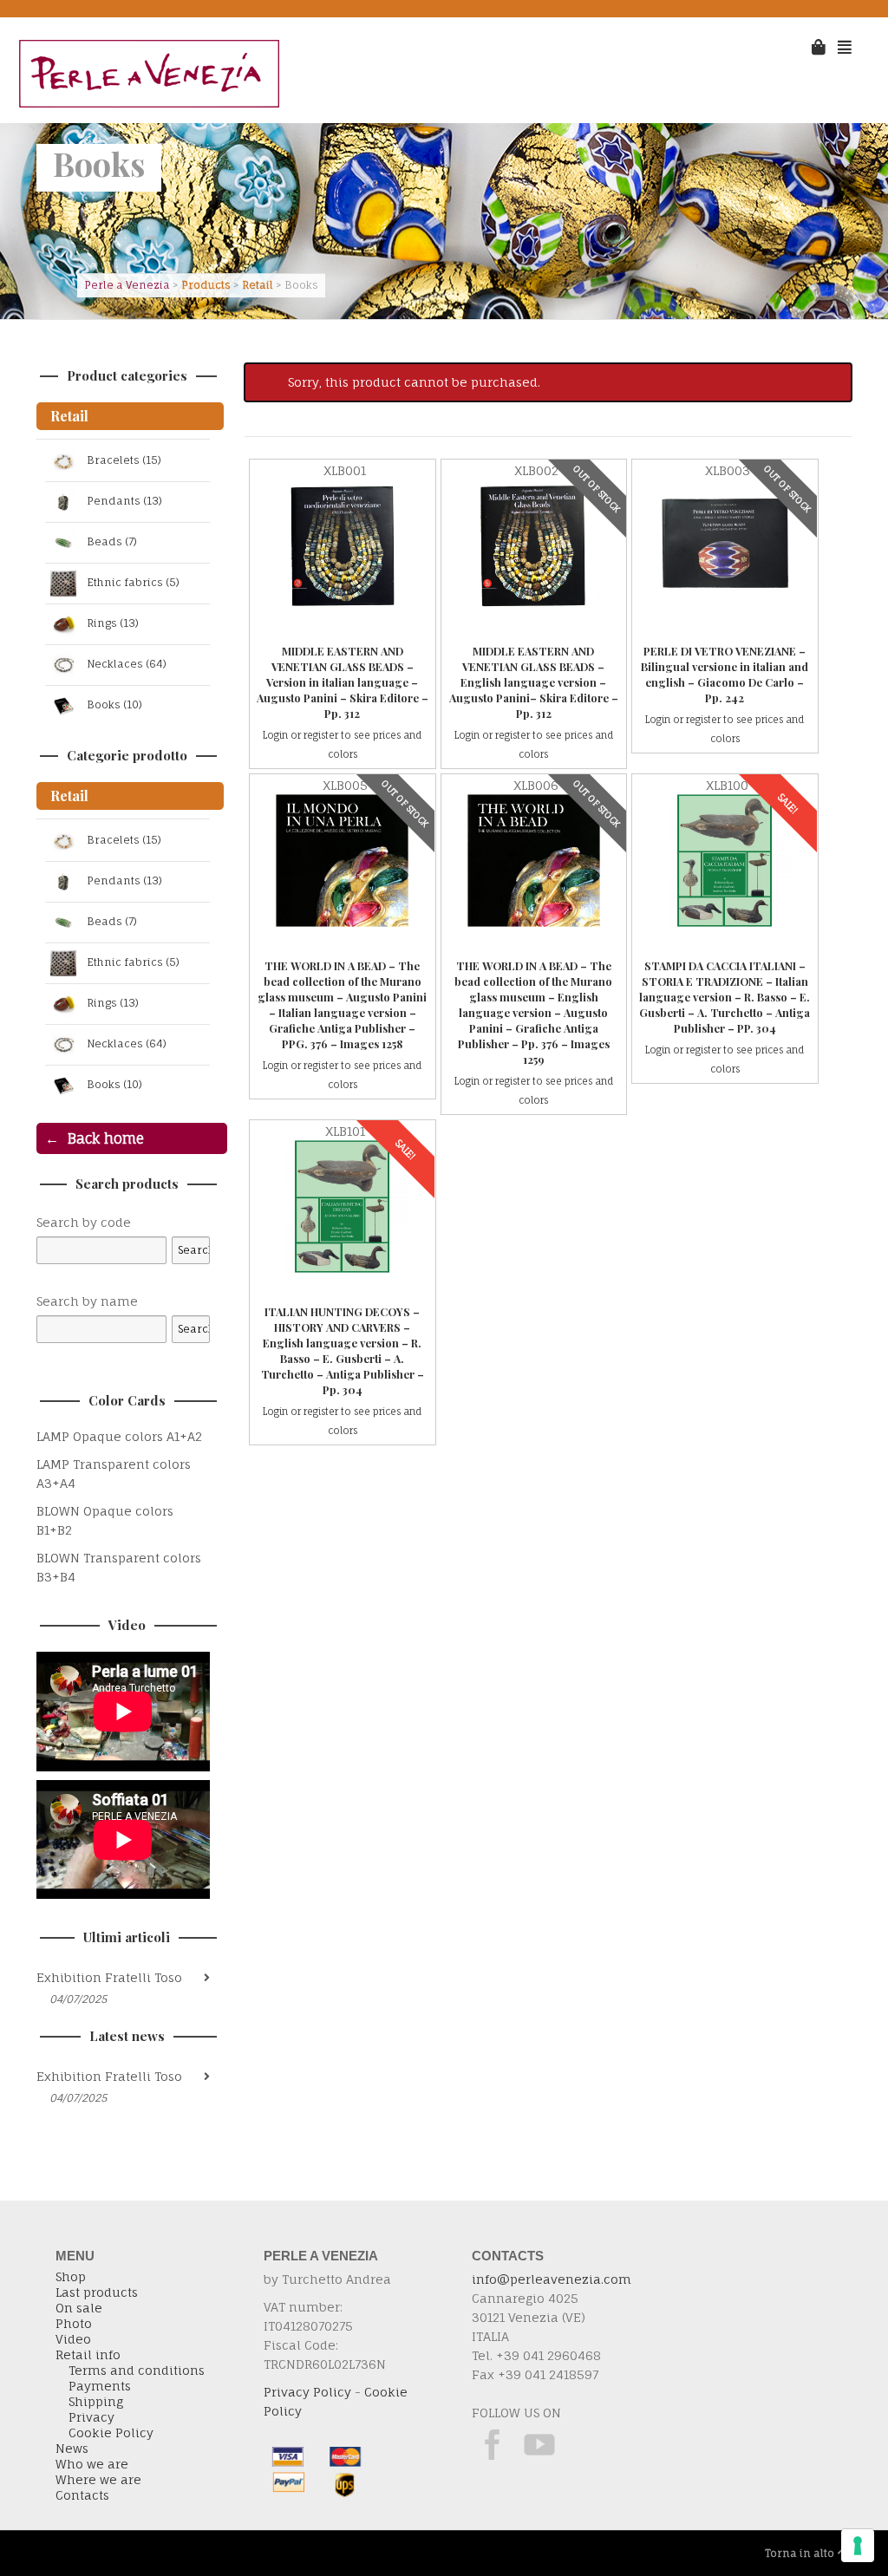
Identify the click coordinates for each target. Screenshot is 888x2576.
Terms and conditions (137, 2371)
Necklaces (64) (127, 665)
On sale (79, 2308)
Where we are (98, 2480)
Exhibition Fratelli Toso (109, 1977)
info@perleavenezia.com (552, 2279)
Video (73, 2339)
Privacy (91, 2417)
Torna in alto (800, 2553)
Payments (100, 2386)
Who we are (92, 2464)
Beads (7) (112, 542)
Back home (106, 1138)
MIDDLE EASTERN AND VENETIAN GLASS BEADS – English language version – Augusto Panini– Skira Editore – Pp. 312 (534, 682)
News (72, 2449)
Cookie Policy (111, 2433)
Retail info (88, 2355)
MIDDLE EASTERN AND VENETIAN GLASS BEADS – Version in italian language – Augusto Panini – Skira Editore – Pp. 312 (343, 682)
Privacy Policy (307, 2392)
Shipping (96, 2402)
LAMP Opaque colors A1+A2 (119, 1436)
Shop (71, 2277)
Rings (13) (113, 624)
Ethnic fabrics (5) (133, 583)
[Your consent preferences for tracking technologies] (858, 2546)
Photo (74, 2324)
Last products (97, 2292)
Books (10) (114, 705)
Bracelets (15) (124, 461)
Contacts (82, 2495)
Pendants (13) (124, 502)
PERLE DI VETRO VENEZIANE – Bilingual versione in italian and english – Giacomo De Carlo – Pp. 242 (725, 674)
